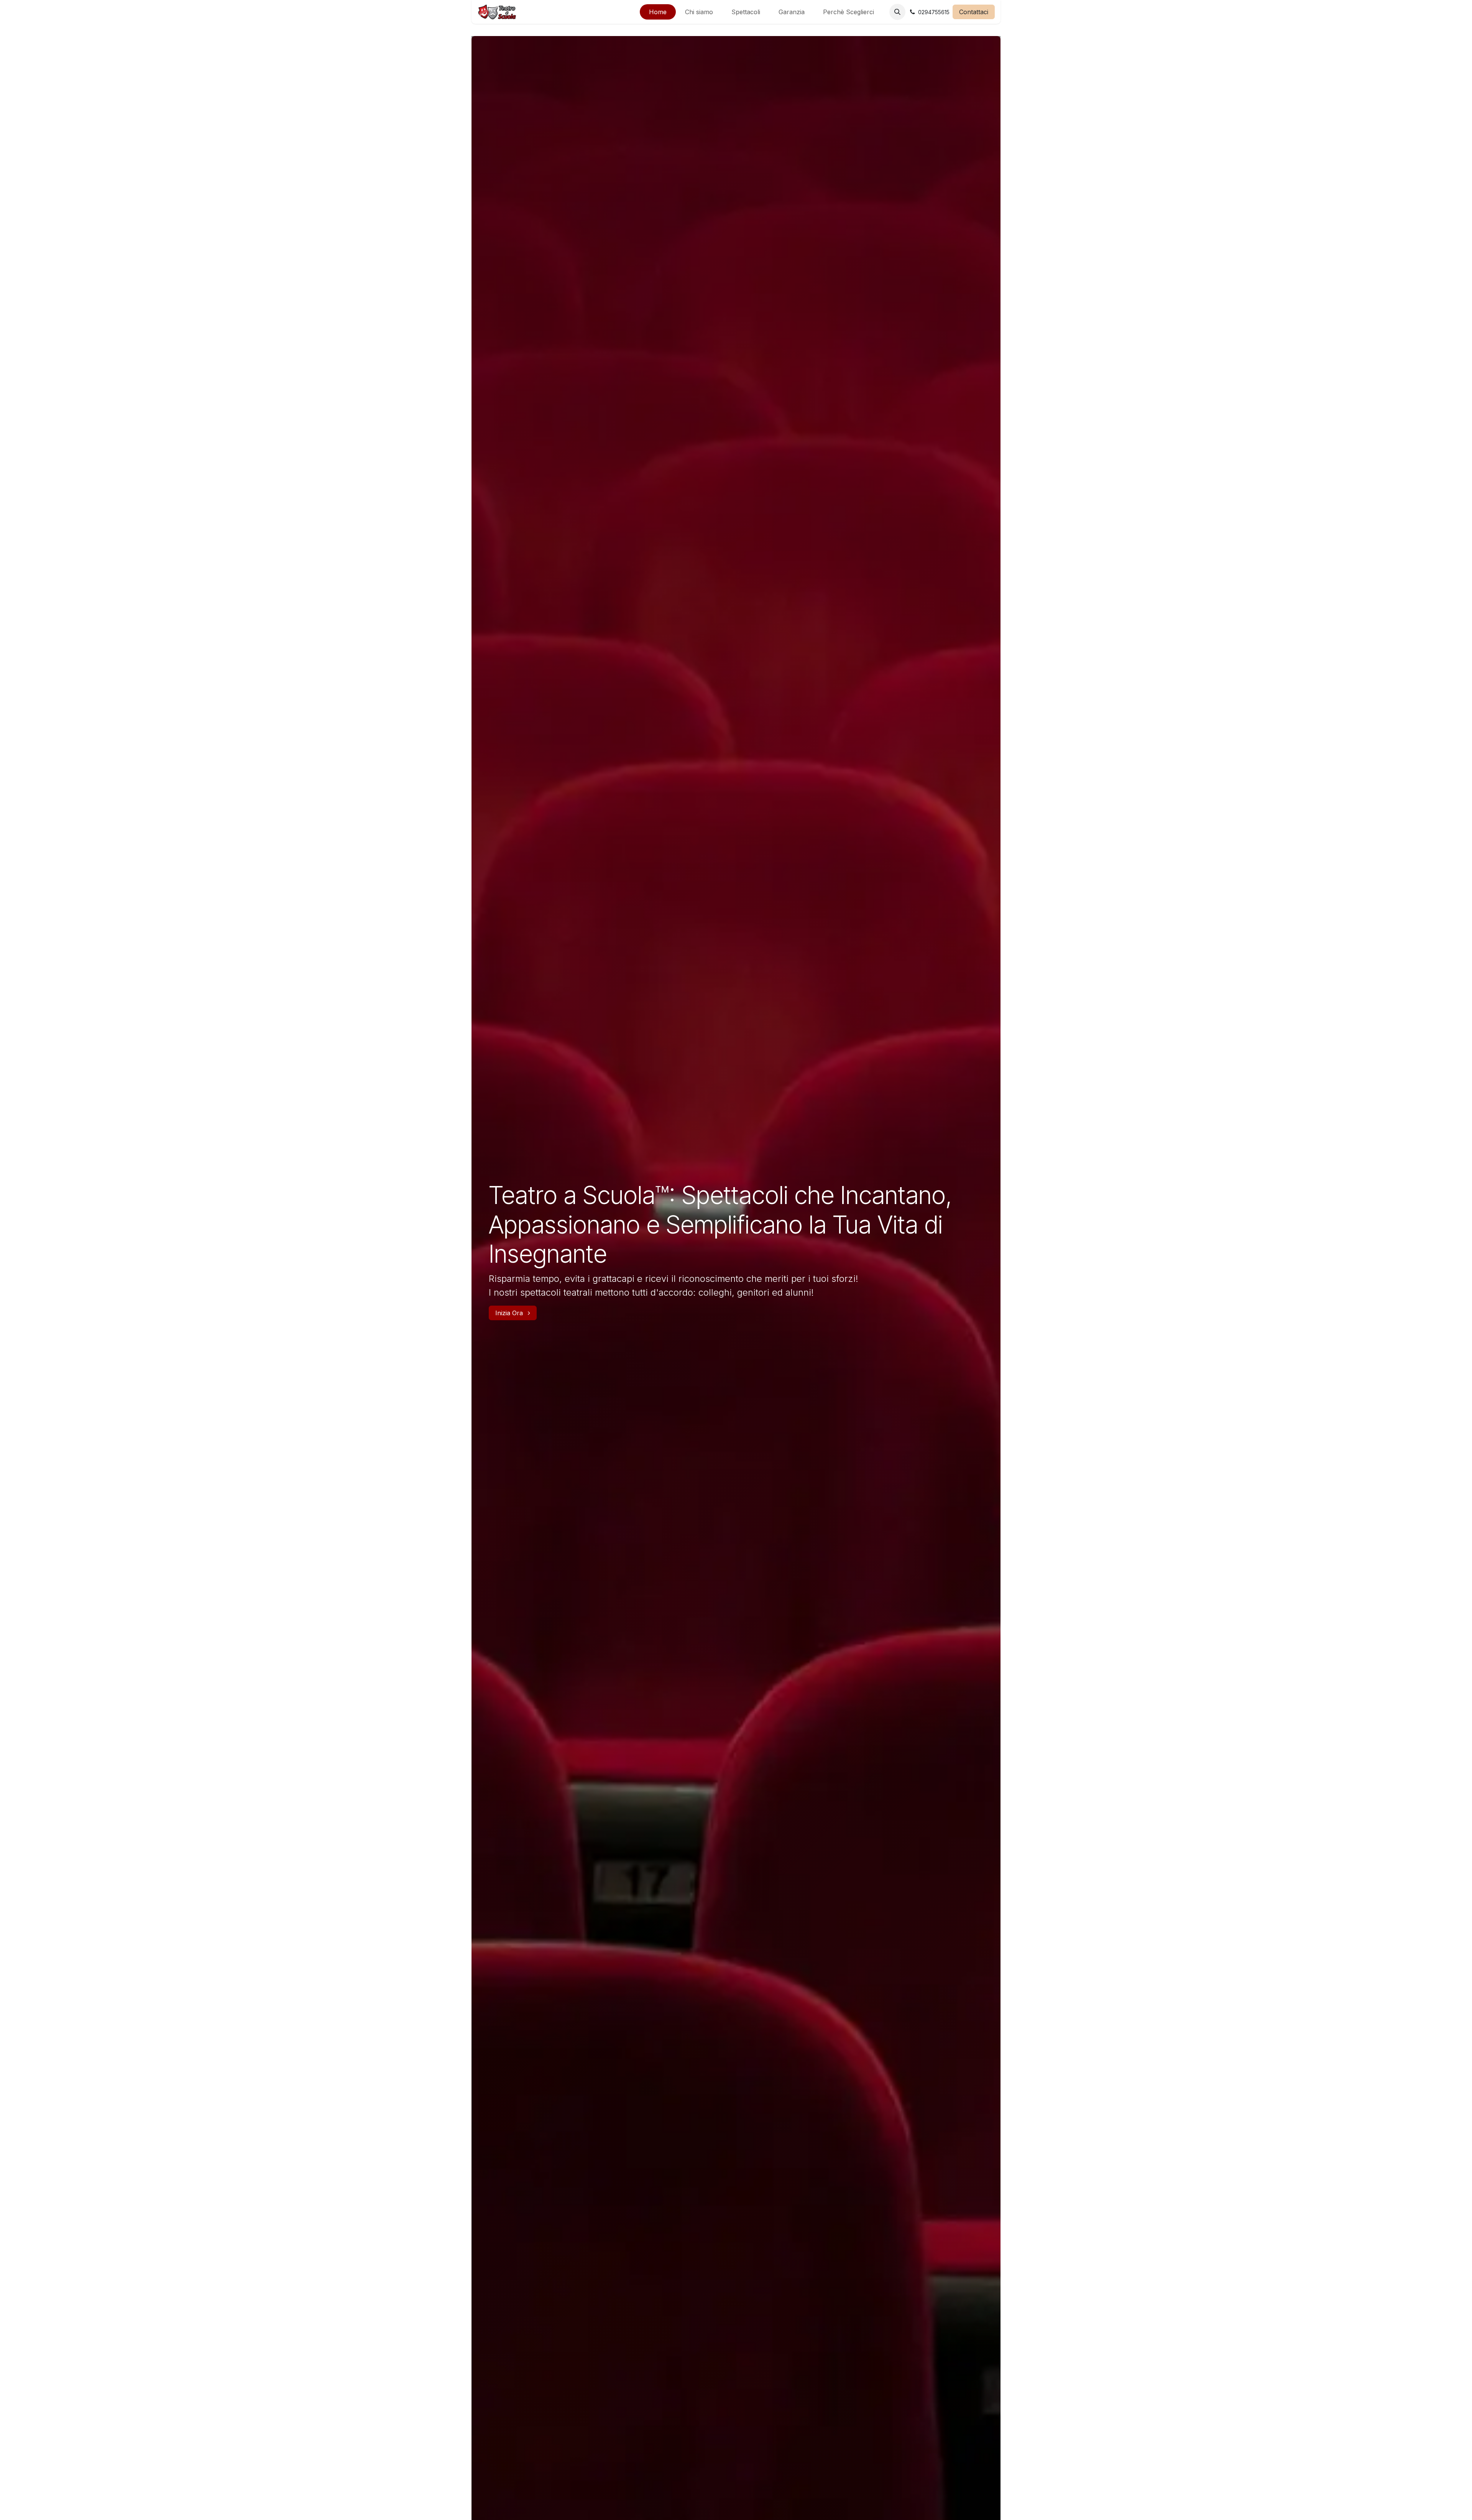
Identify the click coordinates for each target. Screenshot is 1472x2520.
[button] (897, 12)
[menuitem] (658, 12)
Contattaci (974, 12)
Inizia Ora (510, 1313)
